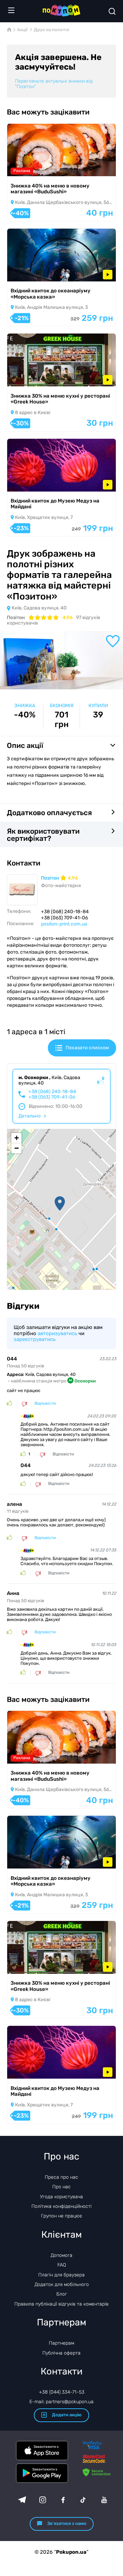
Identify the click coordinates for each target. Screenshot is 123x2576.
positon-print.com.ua (64, 924)
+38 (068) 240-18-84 (52, 1092)
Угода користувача (61, 2197)
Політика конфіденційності (61, 2206)
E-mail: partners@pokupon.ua (61, 2402)
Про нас (61, 2187)
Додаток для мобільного (62, 2284)
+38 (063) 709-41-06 (52, 1097)
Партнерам (61, 2343)
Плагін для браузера (61, 2275)
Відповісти (45, 1404)
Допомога (61, 2255)
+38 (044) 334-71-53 (62, 2392)
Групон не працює (62, 2216)
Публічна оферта (61, 2353)
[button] (60, 1204)
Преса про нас (61, 2177)
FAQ (62, 2265)
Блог (62, 2294)
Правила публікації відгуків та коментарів (61, 2304)
